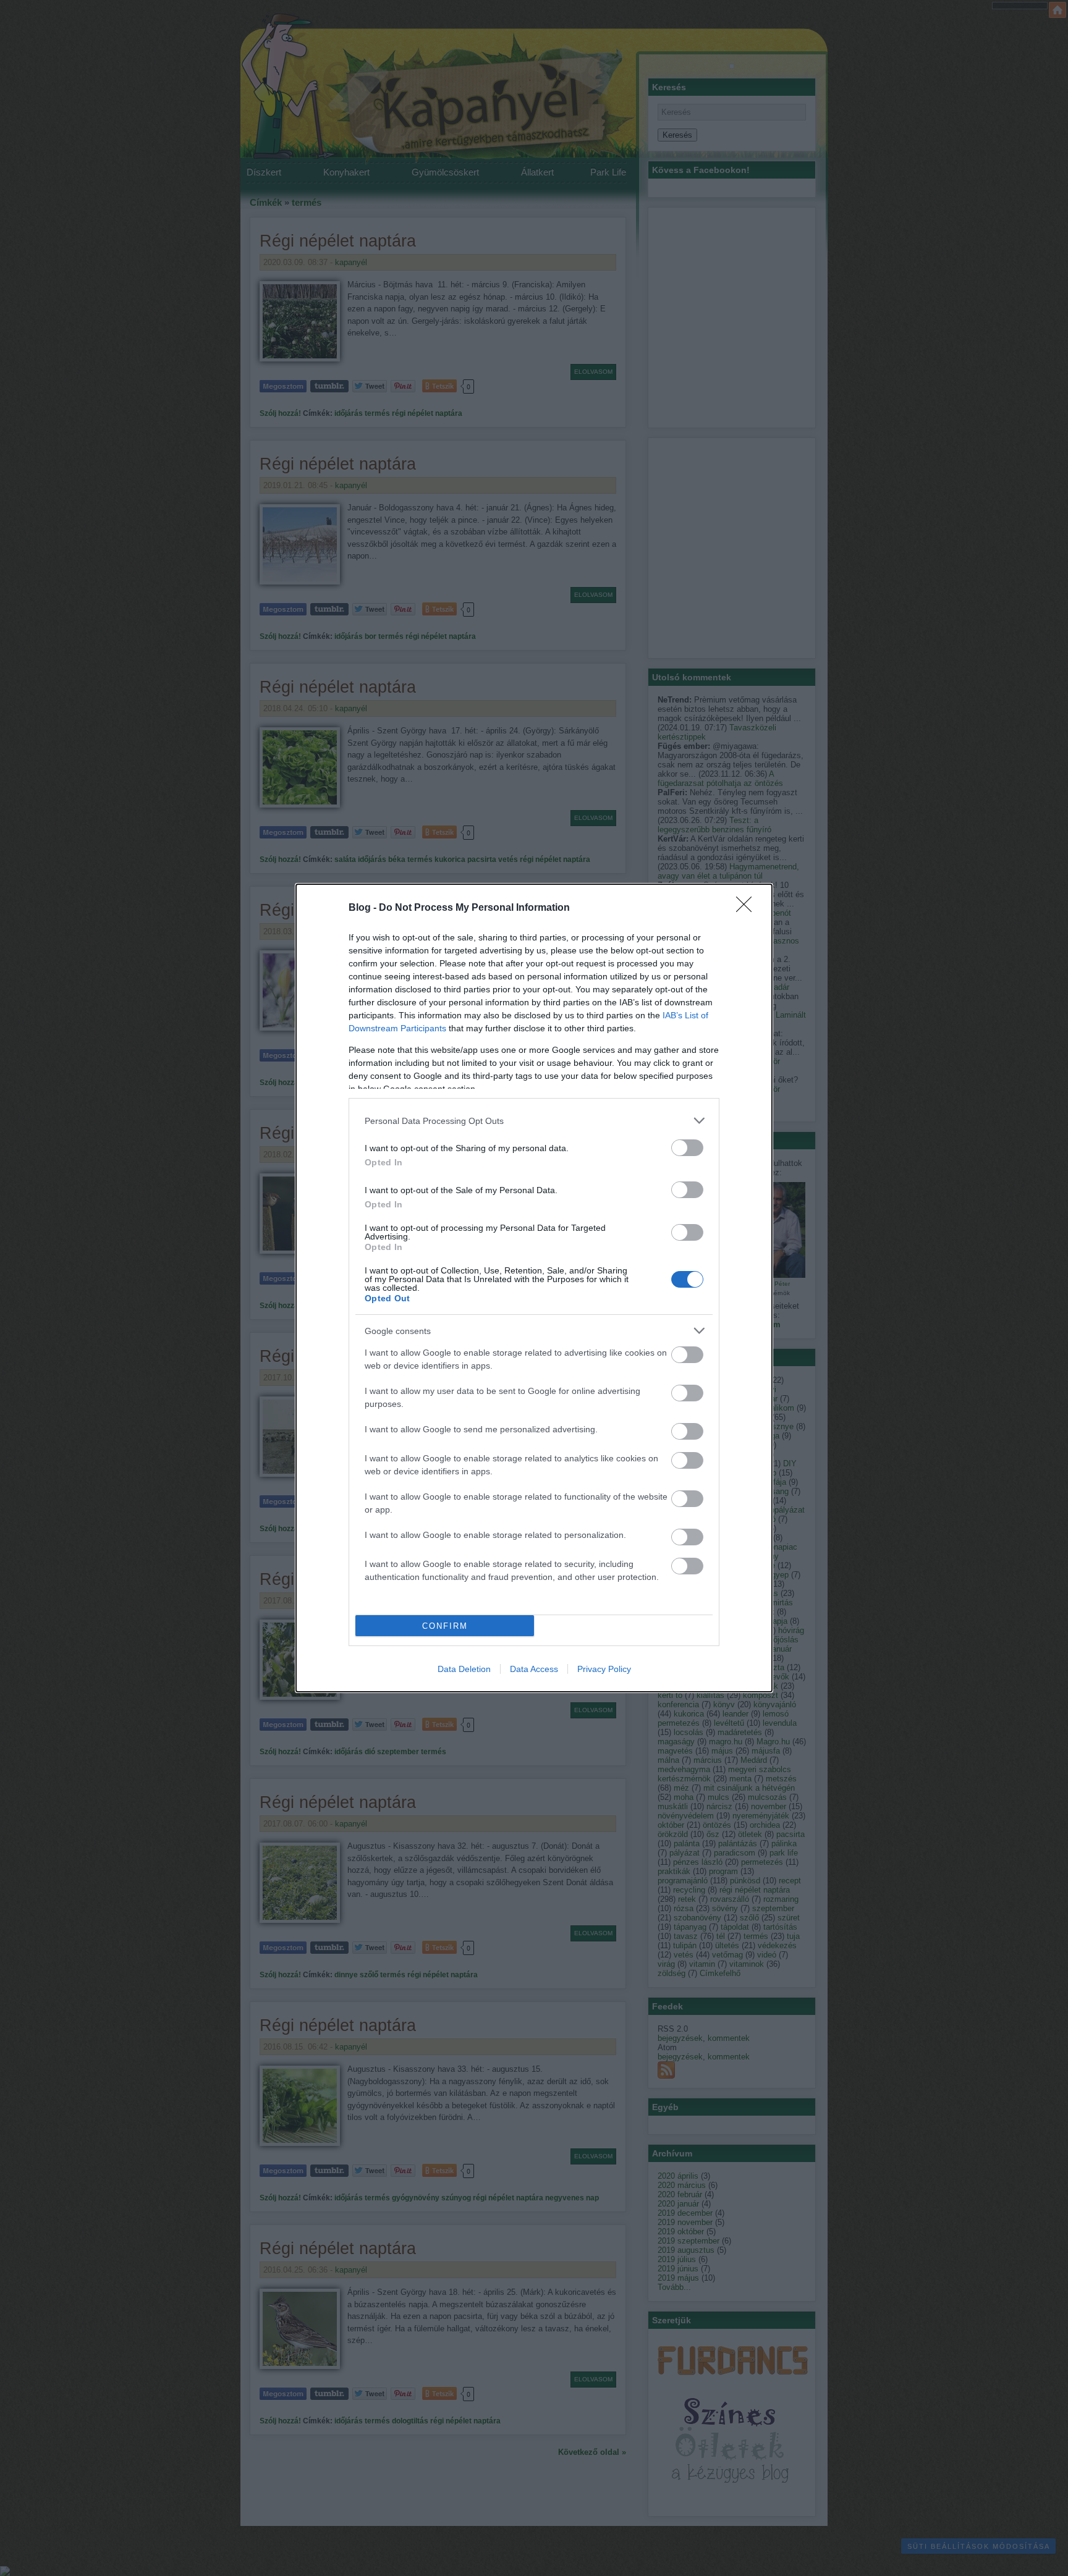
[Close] (748, 908)
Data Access (534, 1669)
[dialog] (534, 1288)
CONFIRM (445, 1626)
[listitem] (534, 1121)
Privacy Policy (604, 1669)
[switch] (687, 1148)
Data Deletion (464, 1669)
